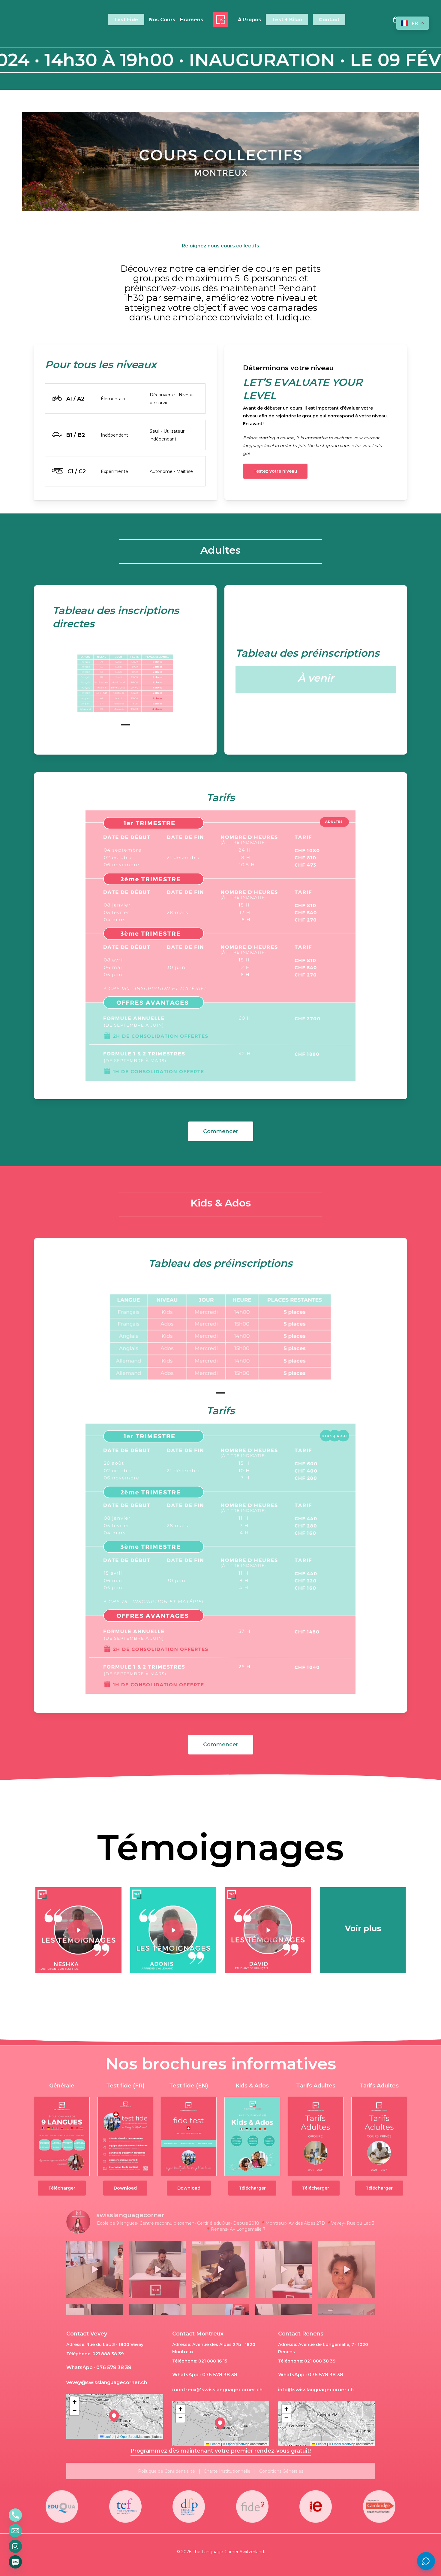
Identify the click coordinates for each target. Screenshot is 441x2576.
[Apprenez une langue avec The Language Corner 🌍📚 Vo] (346, 2269)
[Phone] (15, 2515)
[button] (275, 471)
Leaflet (109, 2436)
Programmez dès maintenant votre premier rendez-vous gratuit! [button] (221, 2451)
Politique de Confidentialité (166, 2471)
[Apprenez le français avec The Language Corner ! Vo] (283, 2269)
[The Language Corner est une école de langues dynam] (95, 2269)
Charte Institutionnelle (227, 2471)
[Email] (15, 2531)
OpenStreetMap (132, 2436)
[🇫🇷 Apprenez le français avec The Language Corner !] (157, 2269)
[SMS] (15, 2562)
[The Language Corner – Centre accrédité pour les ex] (220, 2269)
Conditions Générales (281, 2471)
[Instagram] (15, 2546)
